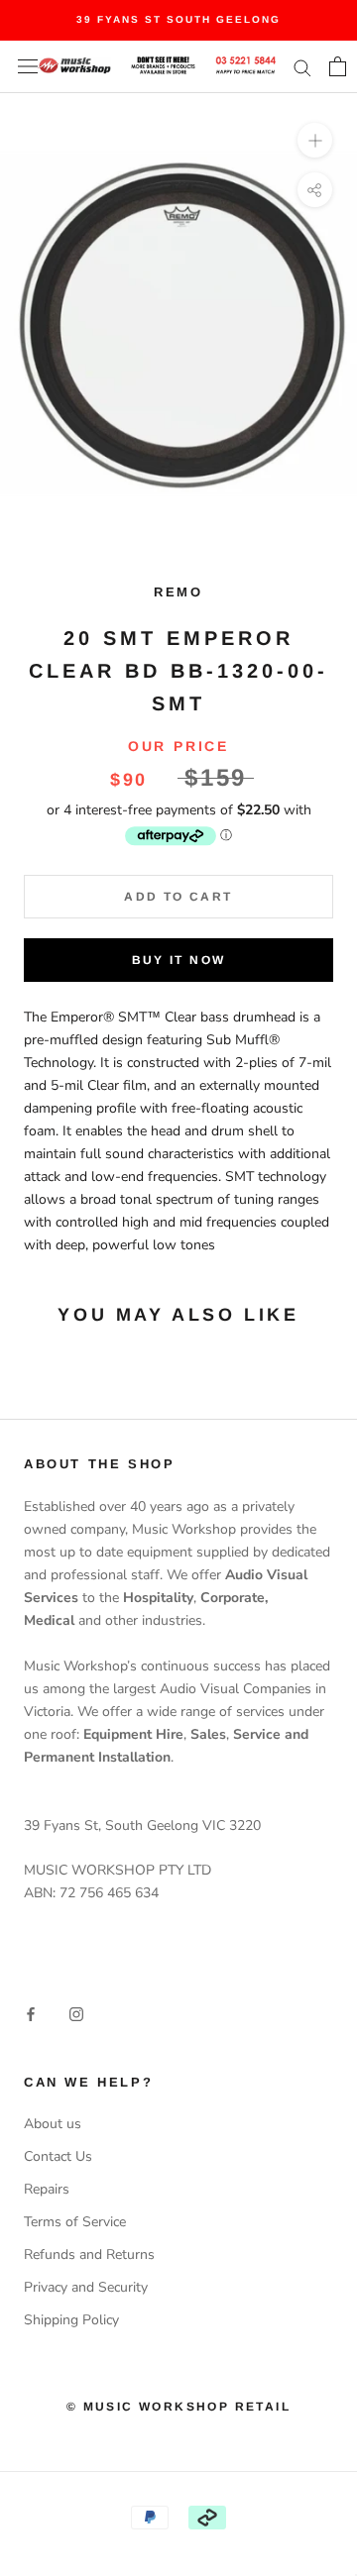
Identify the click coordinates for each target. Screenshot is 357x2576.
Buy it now (179, 960)
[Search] (302, 67)
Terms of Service (75, 2222)
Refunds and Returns (89, 2254)
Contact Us (58, 2156)
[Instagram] (76, 2013)
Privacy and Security (86, 2287)
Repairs (47, 2189)
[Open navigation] (28, 67)
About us (53, 2124)
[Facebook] (31, 2013)
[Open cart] (338, 66)
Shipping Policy (71, 2320)
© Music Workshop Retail (178, 2407)
